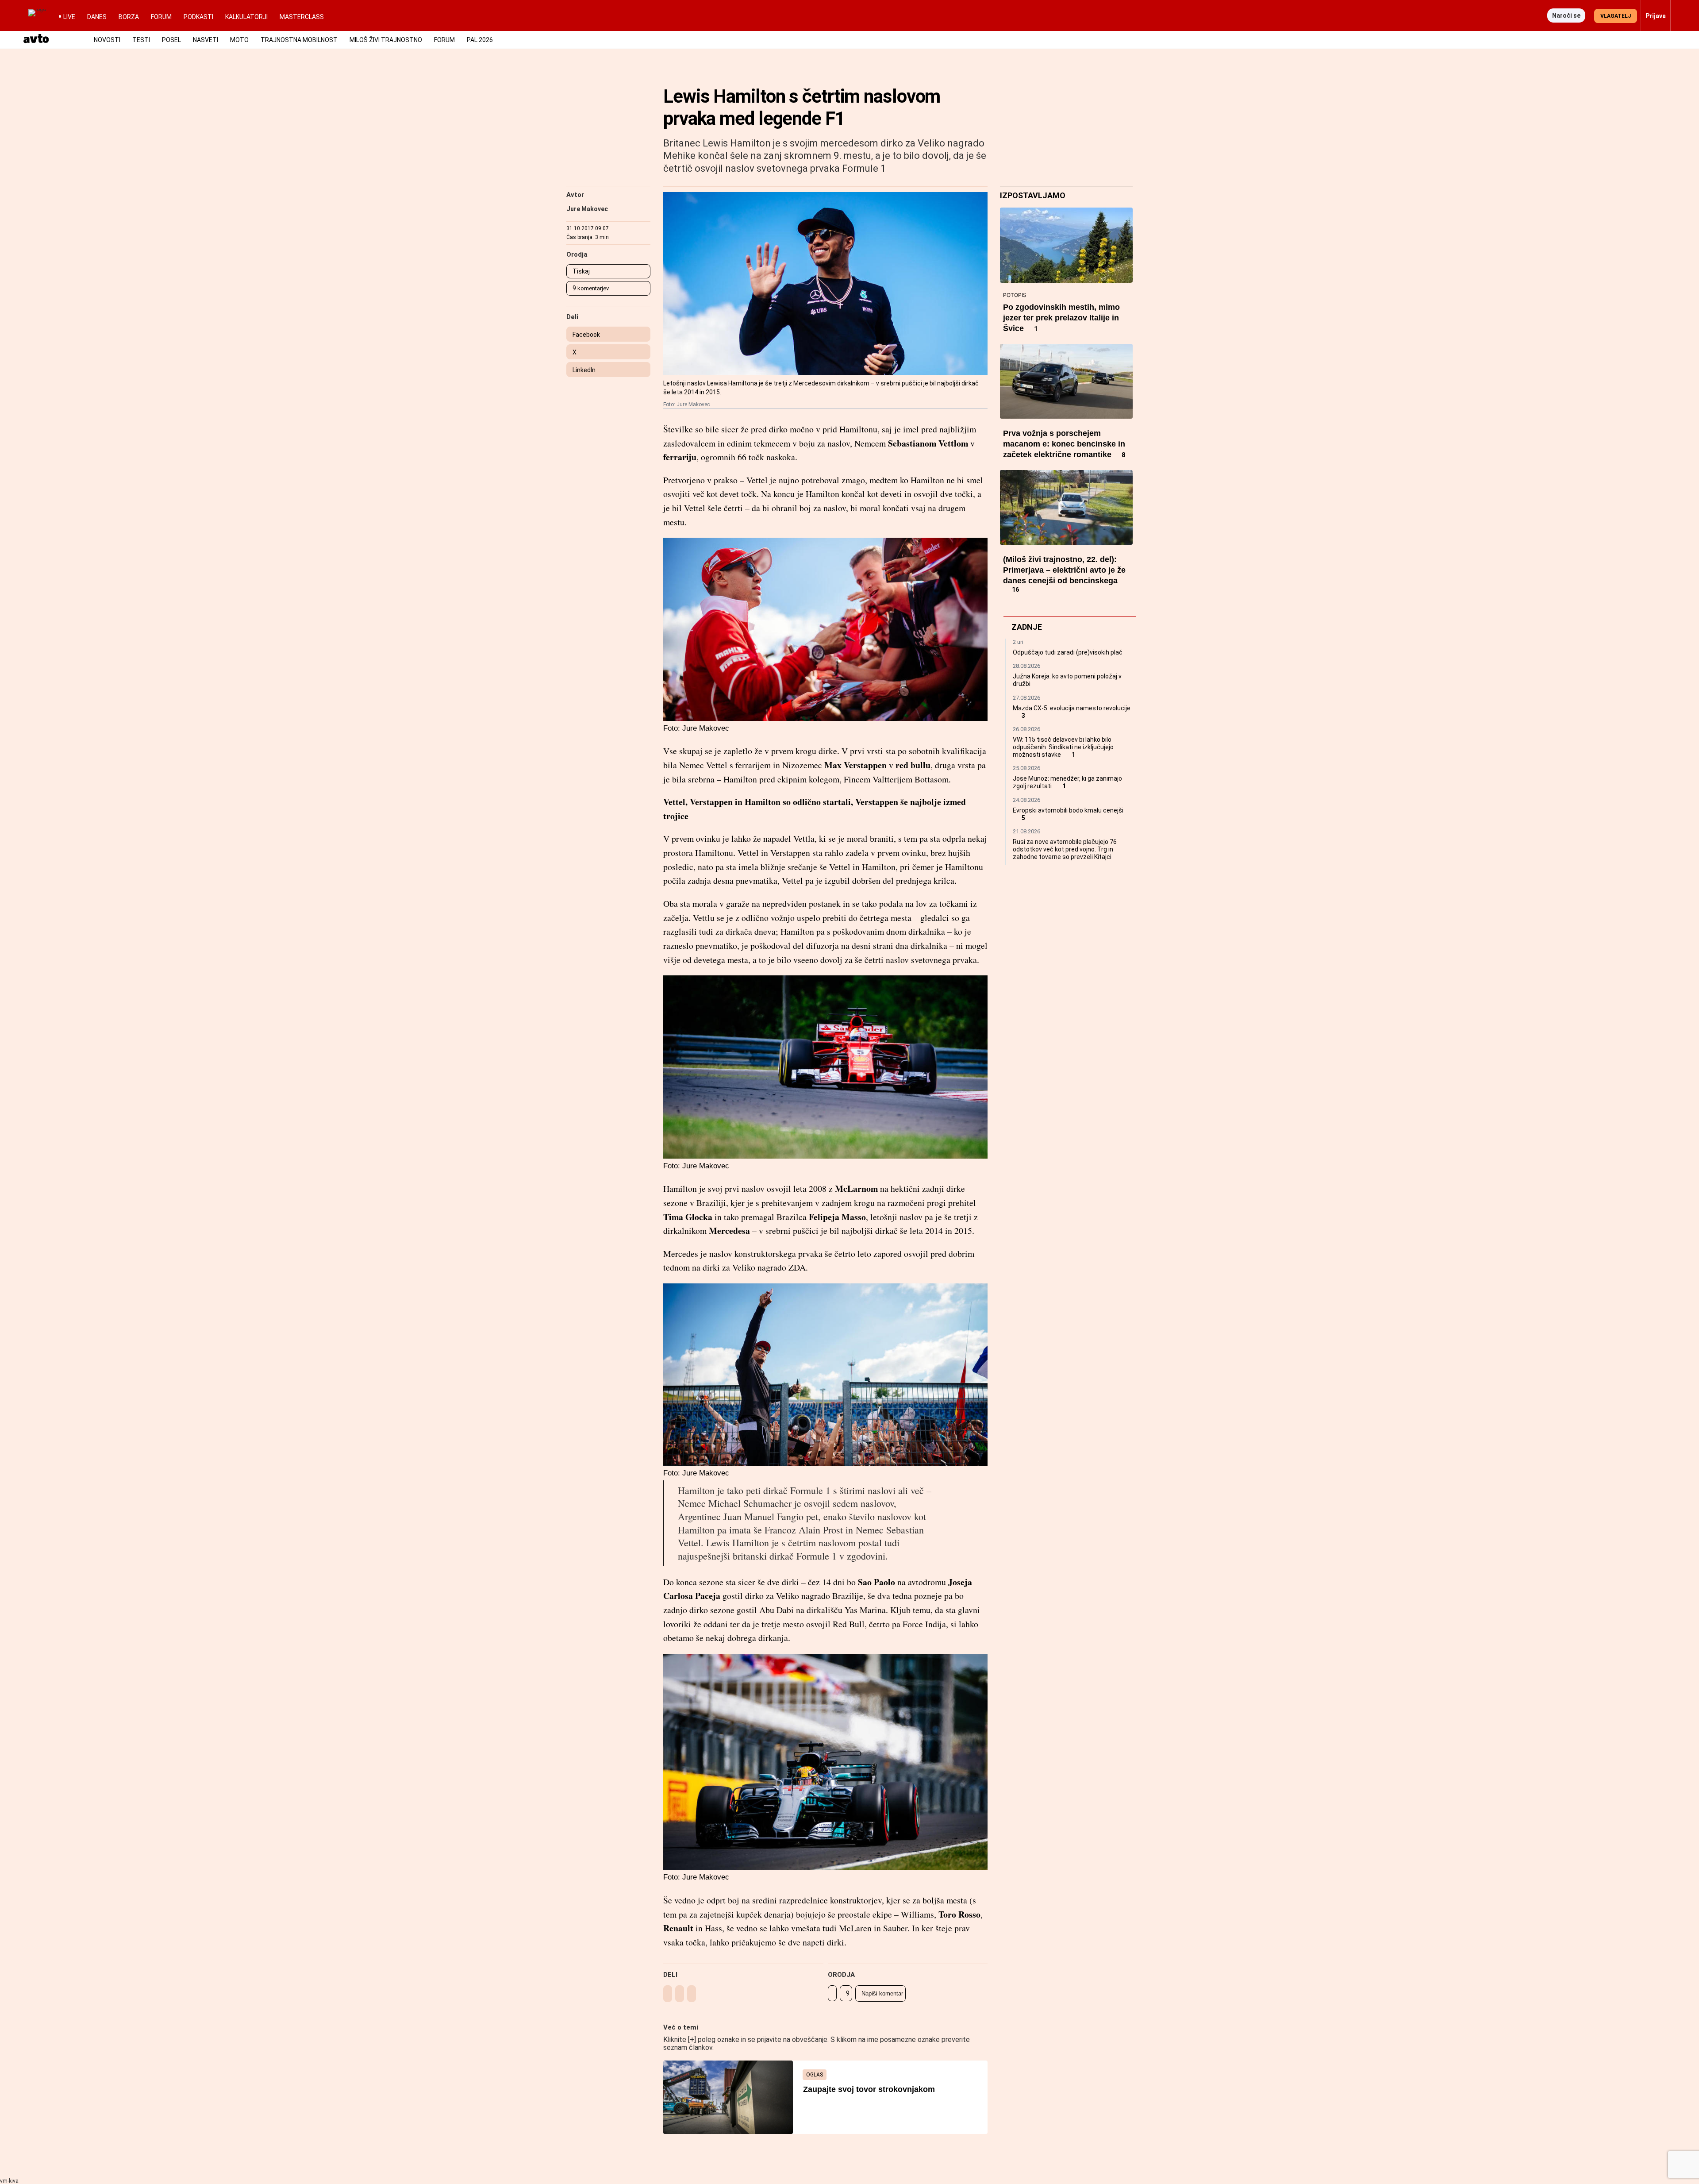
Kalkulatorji (246, 17)
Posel (171, 40)
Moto (239, 40)
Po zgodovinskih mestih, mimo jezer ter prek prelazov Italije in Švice (1061, 318)
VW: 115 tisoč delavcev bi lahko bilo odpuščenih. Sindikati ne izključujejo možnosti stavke (1063, 747)
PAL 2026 (480, 40)
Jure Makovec (587, 209)
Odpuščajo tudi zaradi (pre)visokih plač (1068, 652)
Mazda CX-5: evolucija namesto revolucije (1072, 708)
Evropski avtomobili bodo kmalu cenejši (1068, 810)
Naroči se (1566, 15)
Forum (161, 17)
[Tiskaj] (832, 1993)
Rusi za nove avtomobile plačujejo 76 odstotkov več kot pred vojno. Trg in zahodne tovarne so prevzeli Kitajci (1065, 849)
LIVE (69, 17)
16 (1015, 590)
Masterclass (302, 17)
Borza (129, 17)
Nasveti (206, 40)
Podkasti (198, 17)
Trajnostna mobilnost (299, 40)
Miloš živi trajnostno (386, 40)
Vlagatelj (1616, 16)
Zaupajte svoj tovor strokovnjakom (869, 2089)
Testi (141, 40)
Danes (97, 17)
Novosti (107, 40)
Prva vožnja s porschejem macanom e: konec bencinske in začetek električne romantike (1064, 444)
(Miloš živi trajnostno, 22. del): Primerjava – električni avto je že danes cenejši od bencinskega (1064, 570)
